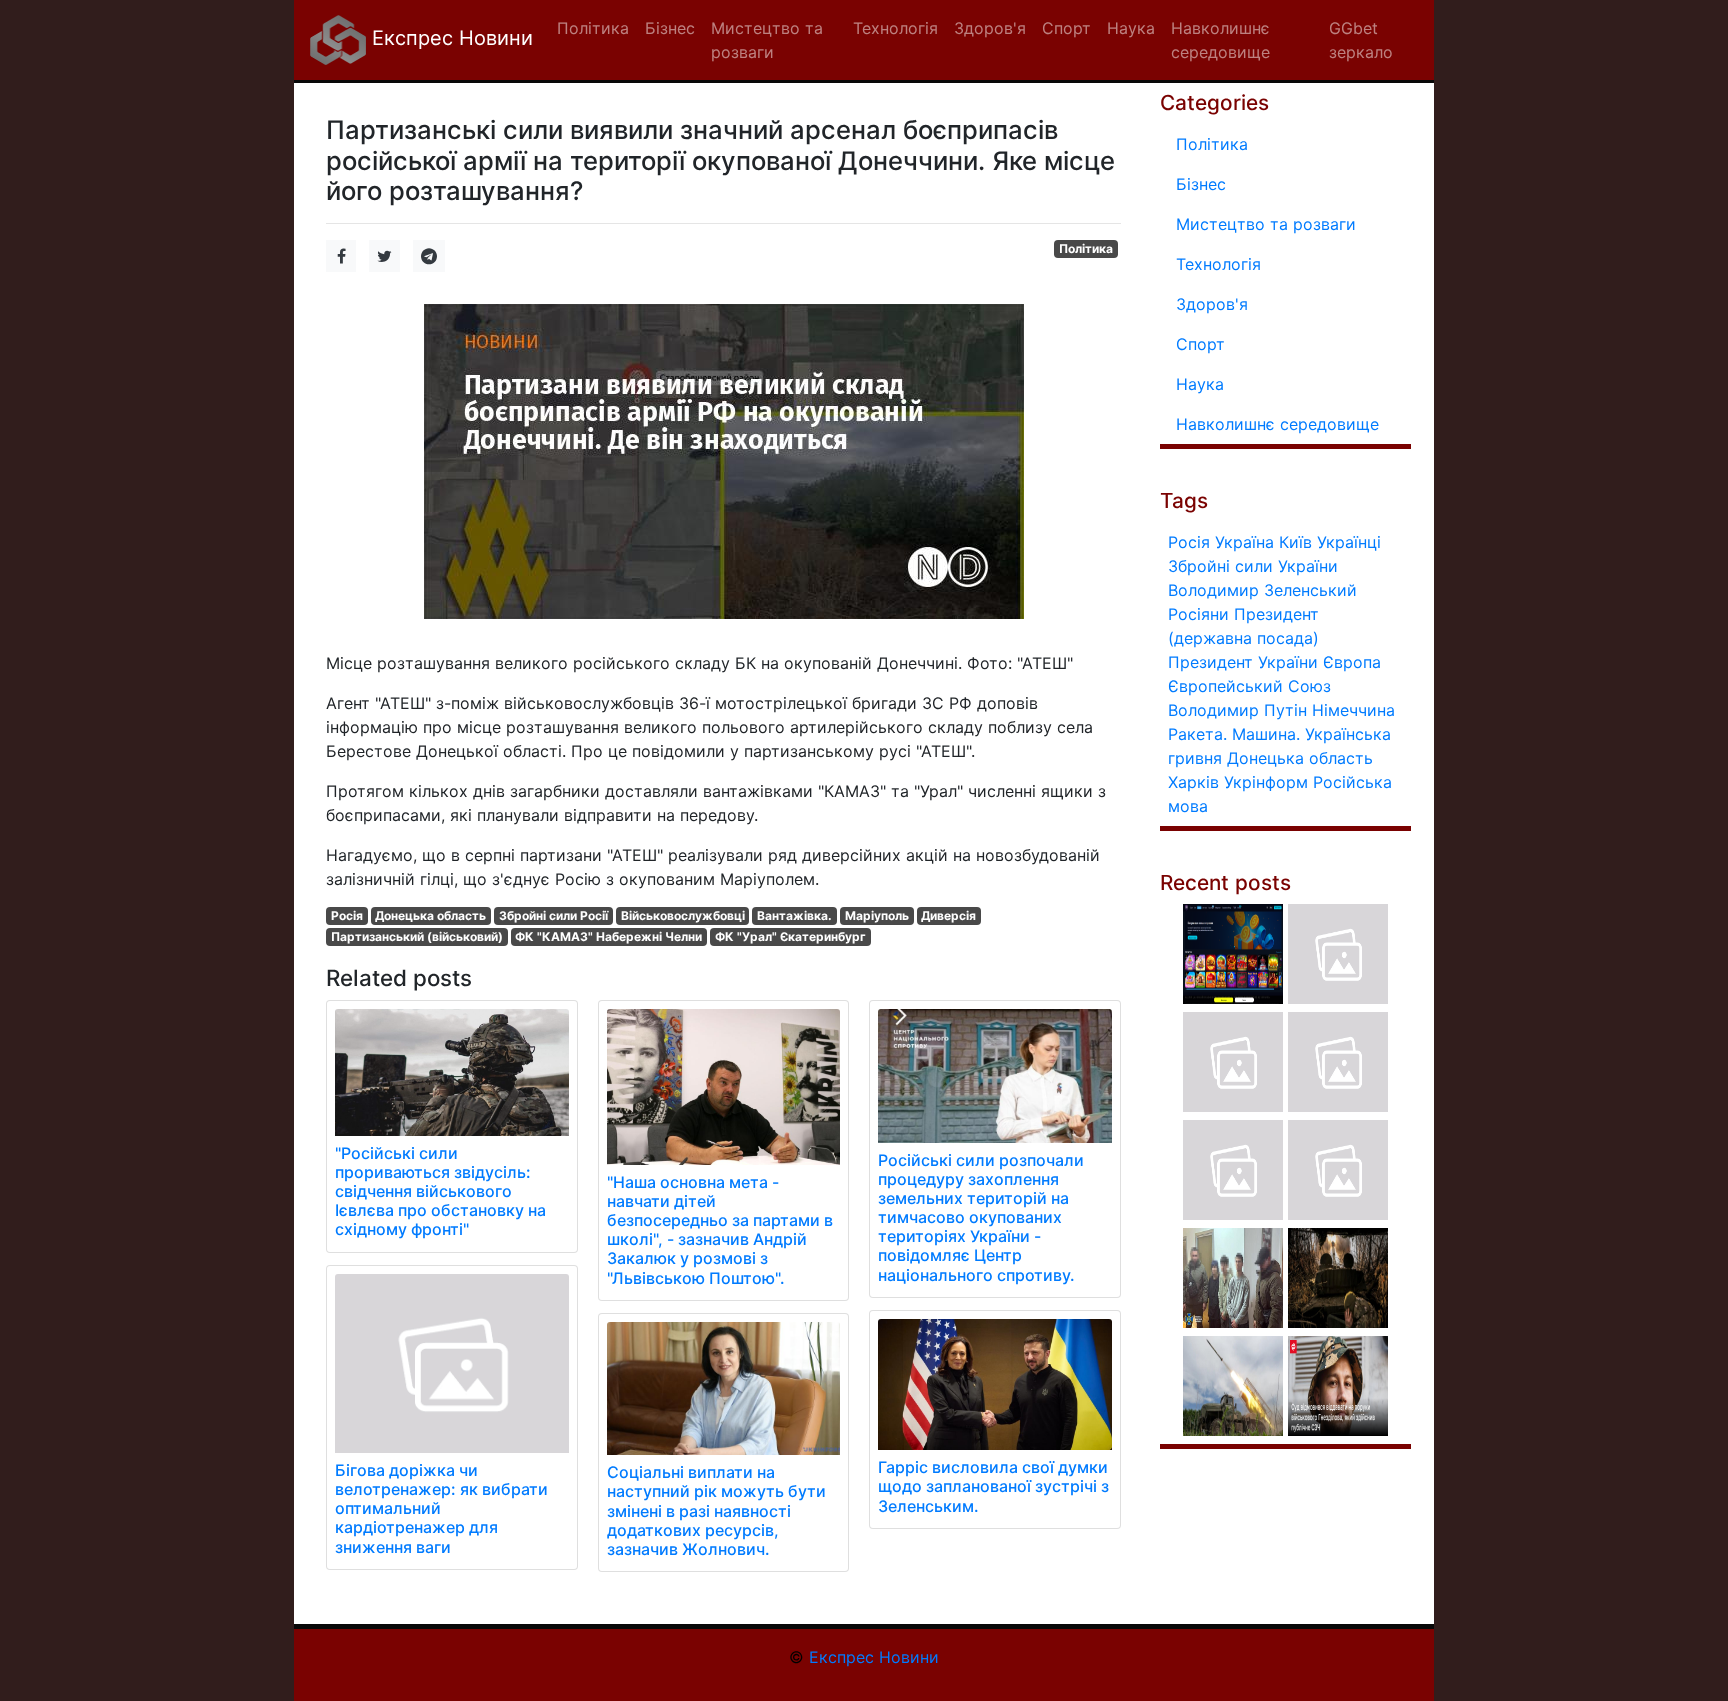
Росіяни (1198, 614)
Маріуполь (877, 915)
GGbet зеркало (1361, 40)
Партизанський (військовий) (417, 936)
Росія (347, 915)
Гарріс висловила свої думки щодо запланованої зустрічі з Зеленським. (993, 1486)
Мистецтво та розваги (1266, 224)
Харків (1193, 782)
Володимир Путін (1237, 710)
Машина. (1266, 734)
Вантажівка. (794, 915)
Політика (1086, 248)
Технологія (1218, 264)
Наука (1200, 384)
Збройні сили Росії (553, 915)
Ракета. (1197, 734)
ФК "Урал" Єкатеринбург (790, 936)
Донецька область (430, 915)
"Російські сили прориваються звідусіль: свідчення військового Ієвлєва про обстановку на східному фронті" (440, 1191)
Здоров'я (1212, 304)
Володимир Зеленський (1262, 590)
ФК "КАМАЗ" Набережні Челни (608, 936)
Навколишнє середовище (1277, 424)
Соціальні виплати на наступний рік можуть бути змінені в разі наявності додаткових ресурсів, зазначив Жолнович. (716, 1510)
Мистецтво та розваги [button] (767, 40)
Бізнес (1201, 184)
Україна (1244, 542)
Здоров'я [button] (990, 28)
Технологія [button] (895, 28)
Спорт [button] (1066, 28)
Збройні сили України (1253, 566)
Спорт (1200, 344)
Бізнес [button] (670, 28)
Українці (1349, 542)
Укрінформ (1266, 782)
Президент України (1243, 662)
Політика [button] (593, 28)
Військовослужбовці (683, 915)
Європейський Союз (1249, 686)
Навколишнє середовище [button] (1220, 40)
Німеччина (1353, 710)
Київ (1295, 542)
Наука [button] (1131, 28)
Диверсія (948, 915)
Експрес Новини (449, 38)
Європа (1352, 662)
